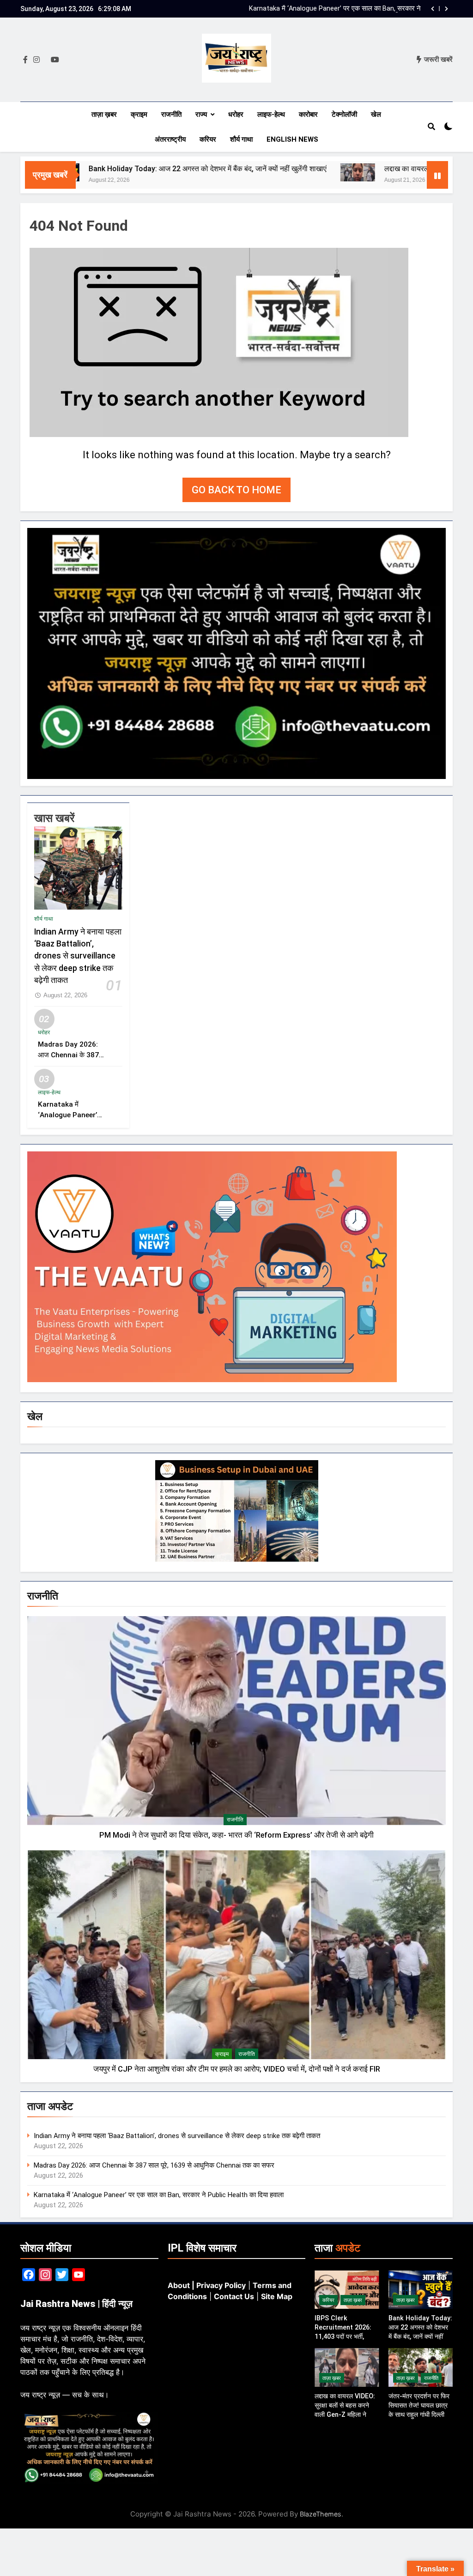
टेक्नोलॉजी (344, 114)
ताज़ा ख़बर (104, 114)
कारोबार (308, 114)
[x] (45, 60)
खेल (376, 114)
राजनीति (171, 114)
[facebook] (25, 60)
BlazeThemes (321, 2514)
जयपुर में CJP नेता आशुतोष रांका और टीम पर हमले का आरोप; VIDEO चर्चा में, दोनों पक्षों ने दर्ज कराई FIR (237, 2069)
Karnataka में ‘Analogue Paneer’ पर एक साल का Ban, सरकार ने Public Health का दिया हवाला (159, 2195)
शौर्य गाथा (241, 139)
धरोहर (236, 114)
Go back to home (236, 490)
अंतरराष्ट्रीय (170, 139)
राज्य (201, 114)
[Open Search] (431, 126)
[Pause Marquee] (437, 175)
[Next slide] (446, 9)
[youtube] (55, 60)
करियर (208, 139)
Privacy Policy (221, 2285)
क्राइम (139, 114)
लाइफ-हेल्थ (271, 114)
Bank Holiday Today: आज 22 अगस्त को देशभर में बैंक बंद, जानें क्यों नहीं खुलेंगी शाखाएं (135, 169)
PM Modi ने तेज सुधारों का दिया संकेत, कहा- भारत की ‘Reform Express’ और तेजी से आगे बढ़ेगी (236, 1835)
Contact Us (234, 2296)
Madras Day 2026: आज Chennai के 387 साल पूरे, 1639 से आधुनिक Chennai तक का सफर (154, 2165)
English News (292, 139)
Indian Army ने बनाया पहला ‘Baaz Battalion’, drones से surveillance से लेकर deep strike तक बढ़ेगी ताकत (78, 956)
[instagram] (36, 60)
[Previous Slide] (433, 9)
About (179, 2285)
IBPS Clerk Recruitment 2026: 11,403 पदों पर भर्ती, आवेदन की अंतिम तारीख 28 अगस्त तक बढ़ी (337, 9)
